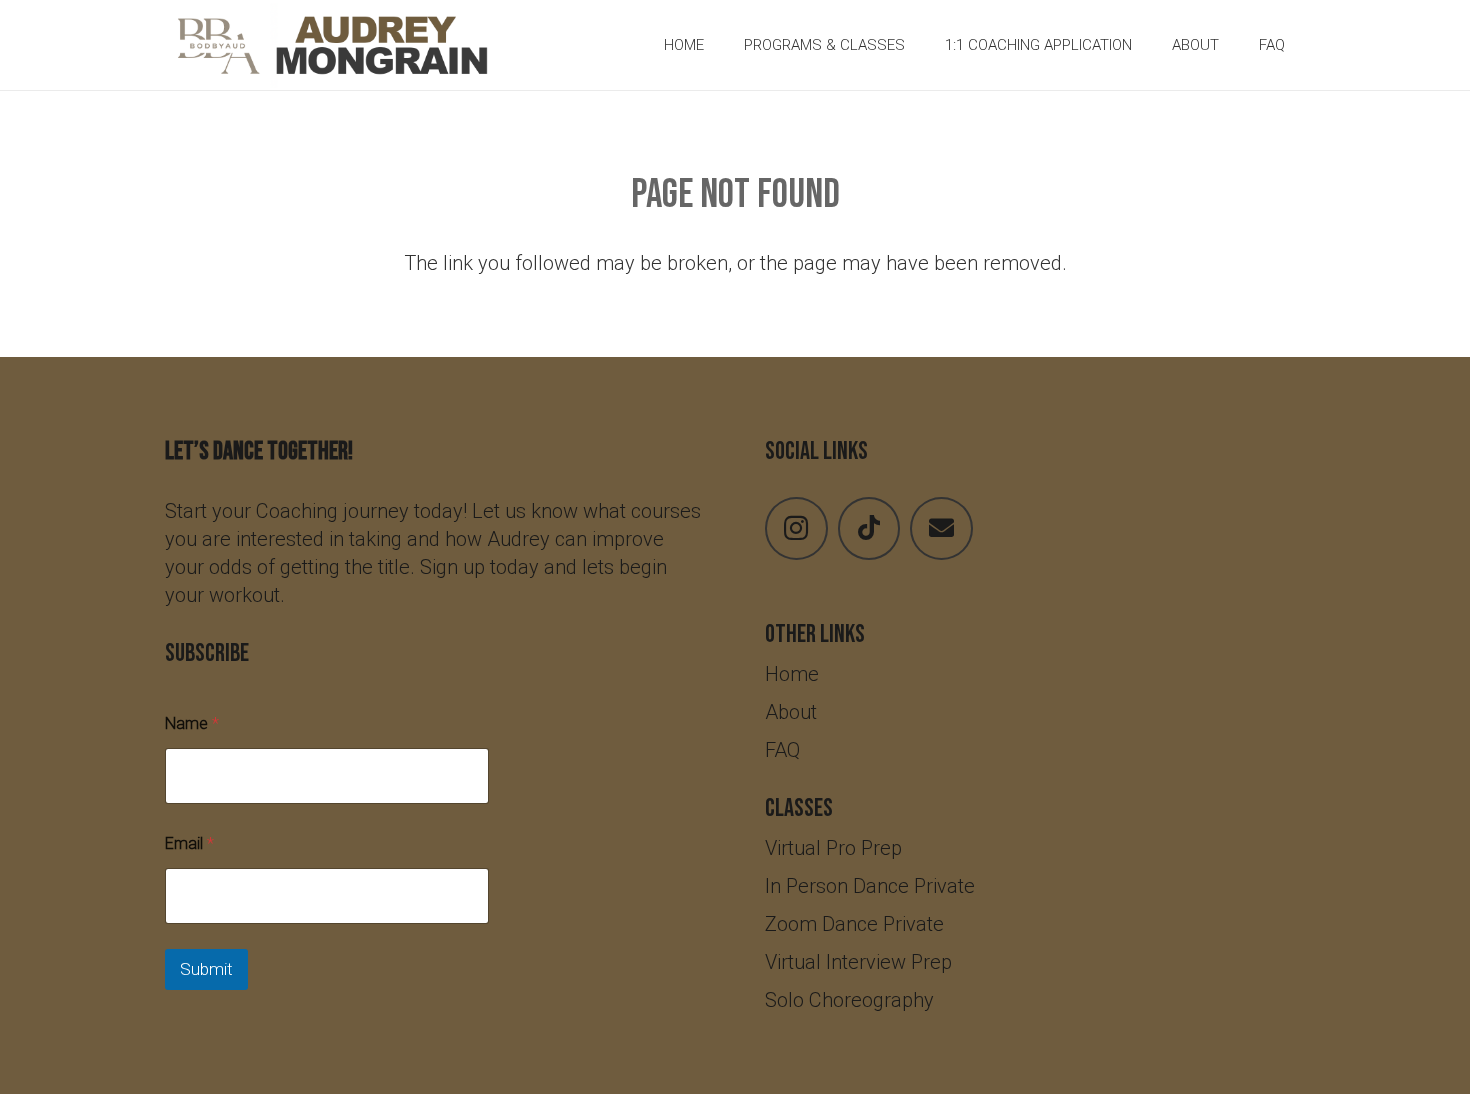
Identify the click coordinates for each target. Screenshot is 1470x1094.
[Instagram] (796, 528)
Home (792, 674)
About (791, 712)
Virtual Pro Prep (833, 848)
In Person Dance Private (870, 886)
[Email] (941, 528)
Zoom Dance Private (854, 924)
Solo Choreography (852, 1000)
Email (189, 843)
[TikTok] (869, 528)
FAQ (782, 750)
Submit (206, 969)
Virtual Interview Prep (858, 962)
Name (192, 723)
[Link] (335, 45)
